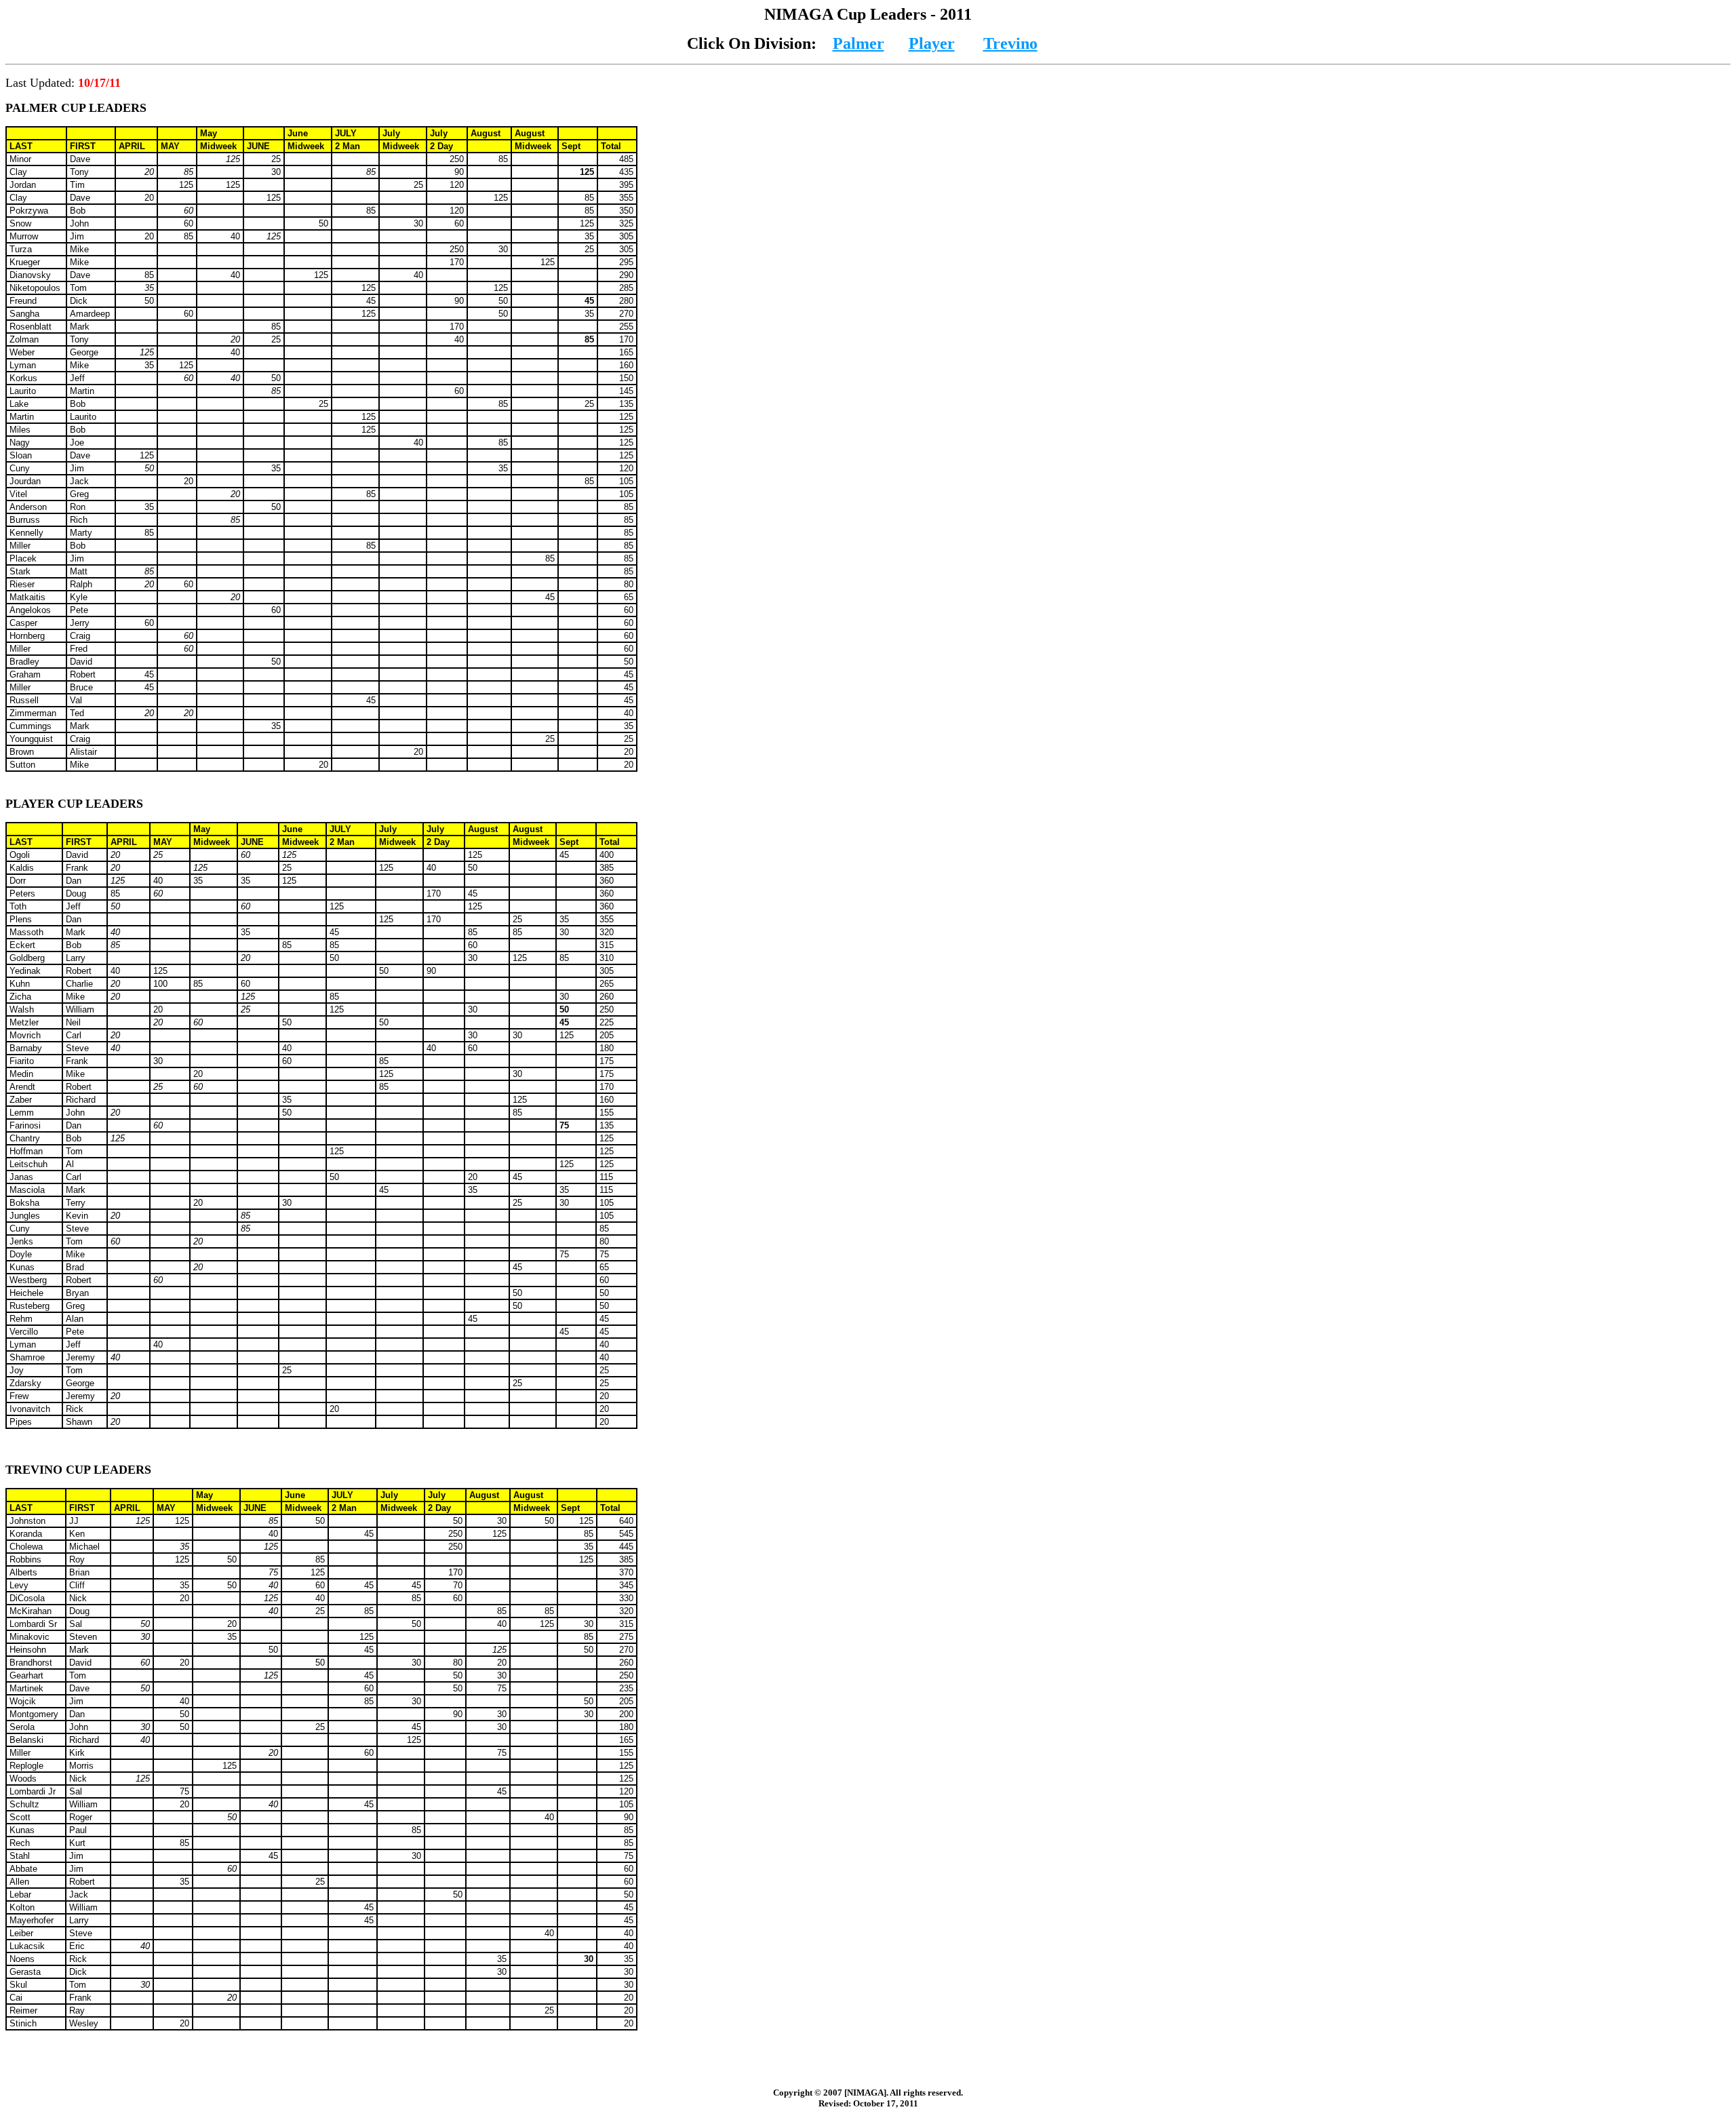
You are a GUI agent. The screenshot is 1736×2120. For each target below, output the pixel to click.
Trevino (1010, 43)
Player (932, 43)
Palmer (859, 43)
